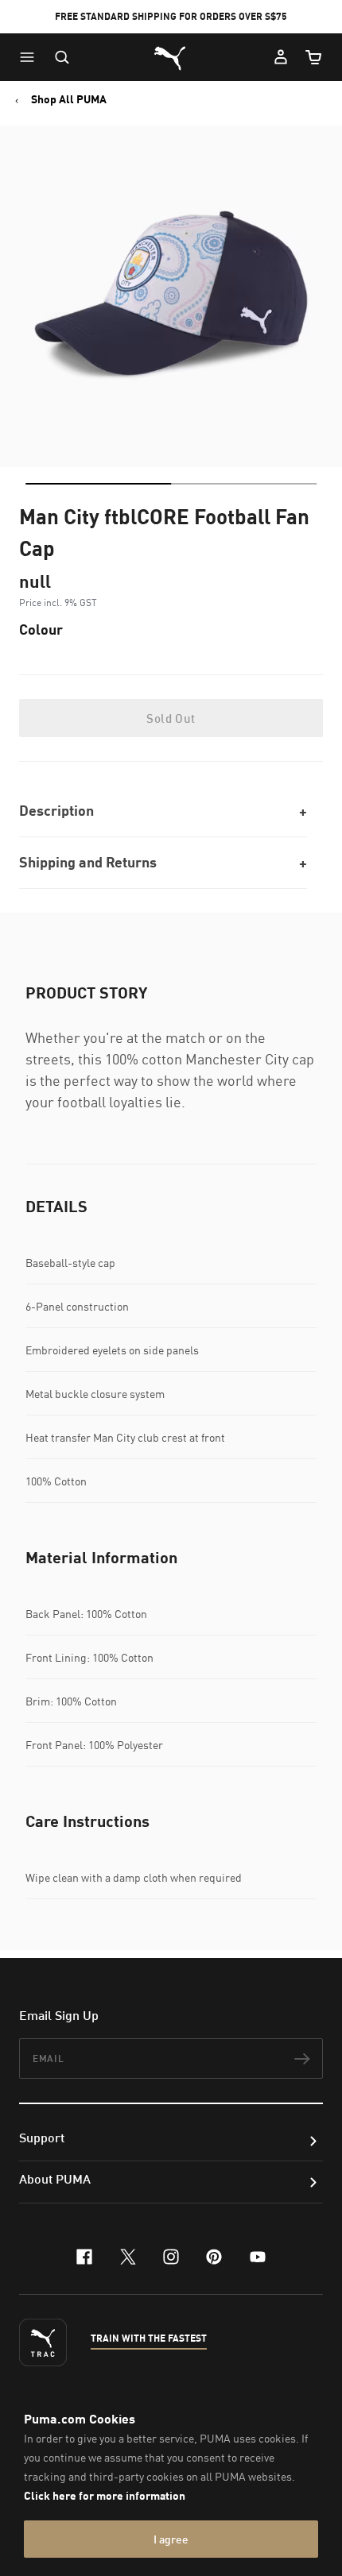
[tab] (98, 484)
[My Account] (281, 57)
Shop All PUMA (69, 99)
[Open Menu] (31, 57)
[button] (31, 57)
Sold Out (171, 718)
